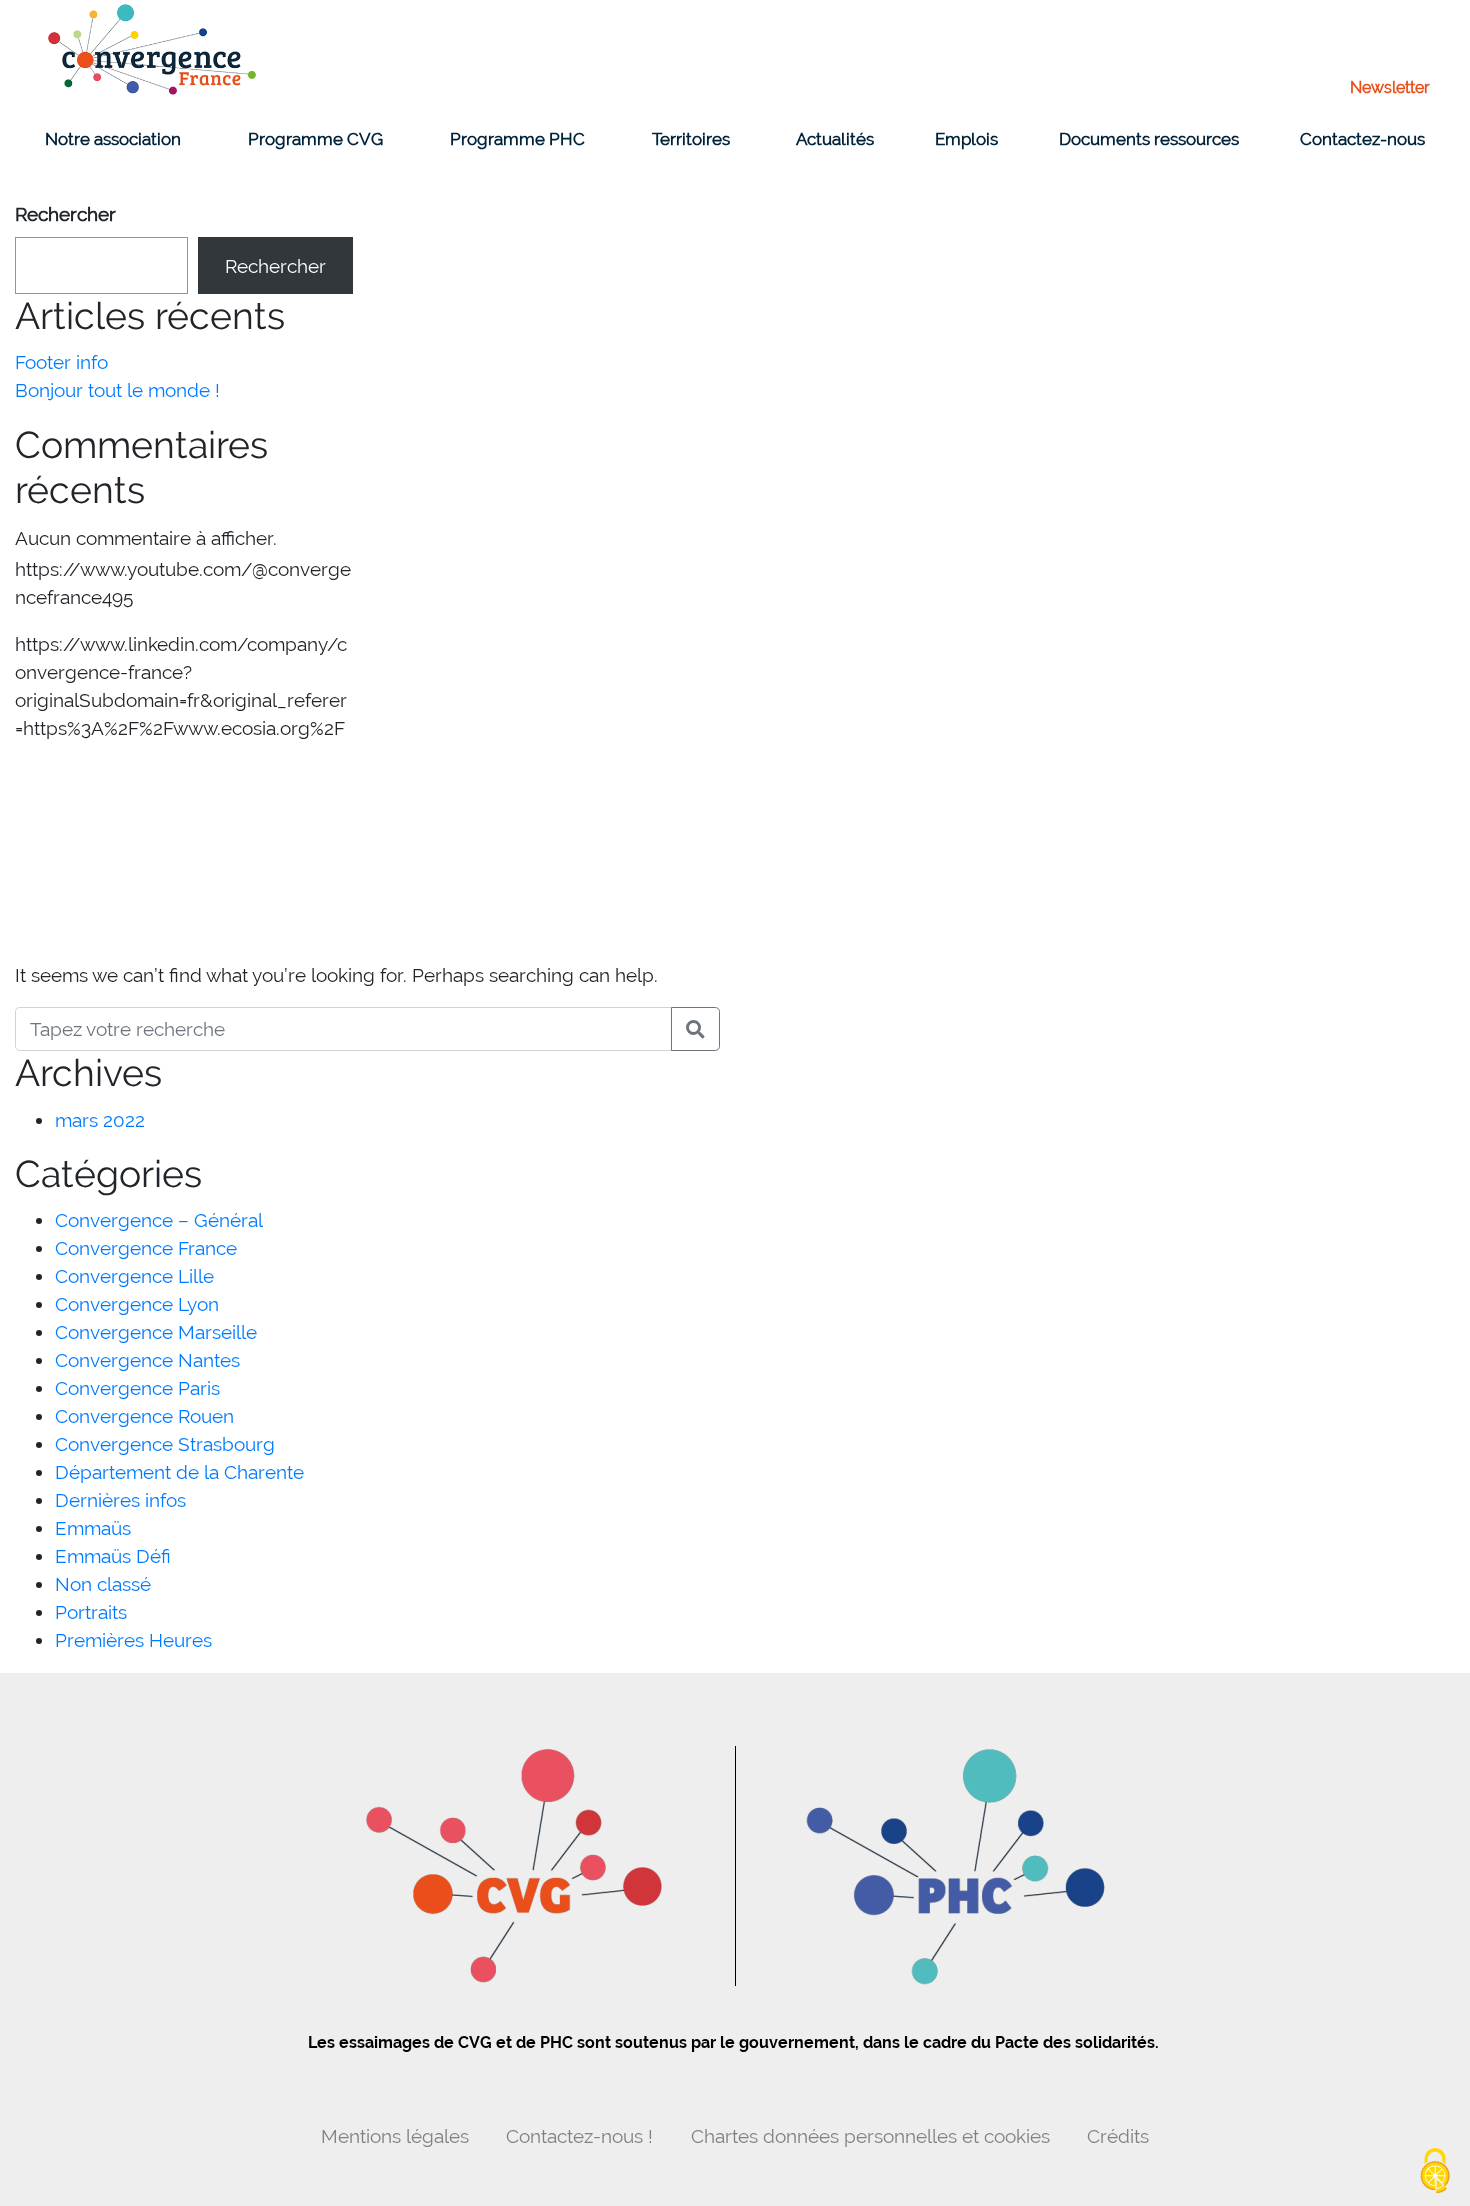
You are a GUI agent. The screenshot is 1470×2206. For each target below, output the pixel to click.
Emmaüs (93, 1528)
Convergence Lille (134, 1276)
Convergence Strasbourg (165, 1444)
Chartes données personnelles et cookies (870, 2136)
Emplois (966, 139)
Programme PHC (517, 139)
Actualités (835, 139)
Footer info (61, 362)
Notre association (113, 139)
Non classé (103, 1584)
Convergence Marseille (156, 1332)
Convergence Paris (137, 1388)
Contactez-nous (1362, 139)
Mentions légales (395, 2136)
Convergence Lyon (137, 1304)
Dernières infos (120, 1500)
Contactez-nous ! (579, 2136)
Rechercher (65, 214)
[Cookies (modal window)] (1435, 2172)
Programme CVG (315, 139)
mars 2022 (100, 1120)
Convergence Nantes (147, 1360)
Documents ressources (1149, 139)
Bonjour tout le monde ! (117, 390)
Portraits (91, 1612)
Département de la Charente (179, 1472)
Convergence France (146, 1248)
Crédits (1118, 2136)
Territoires (691, 139)
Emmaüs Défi (113, 1556)
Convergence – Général (159, 1220)
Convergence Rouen (144, 1416)
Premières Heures (133, 1640)
